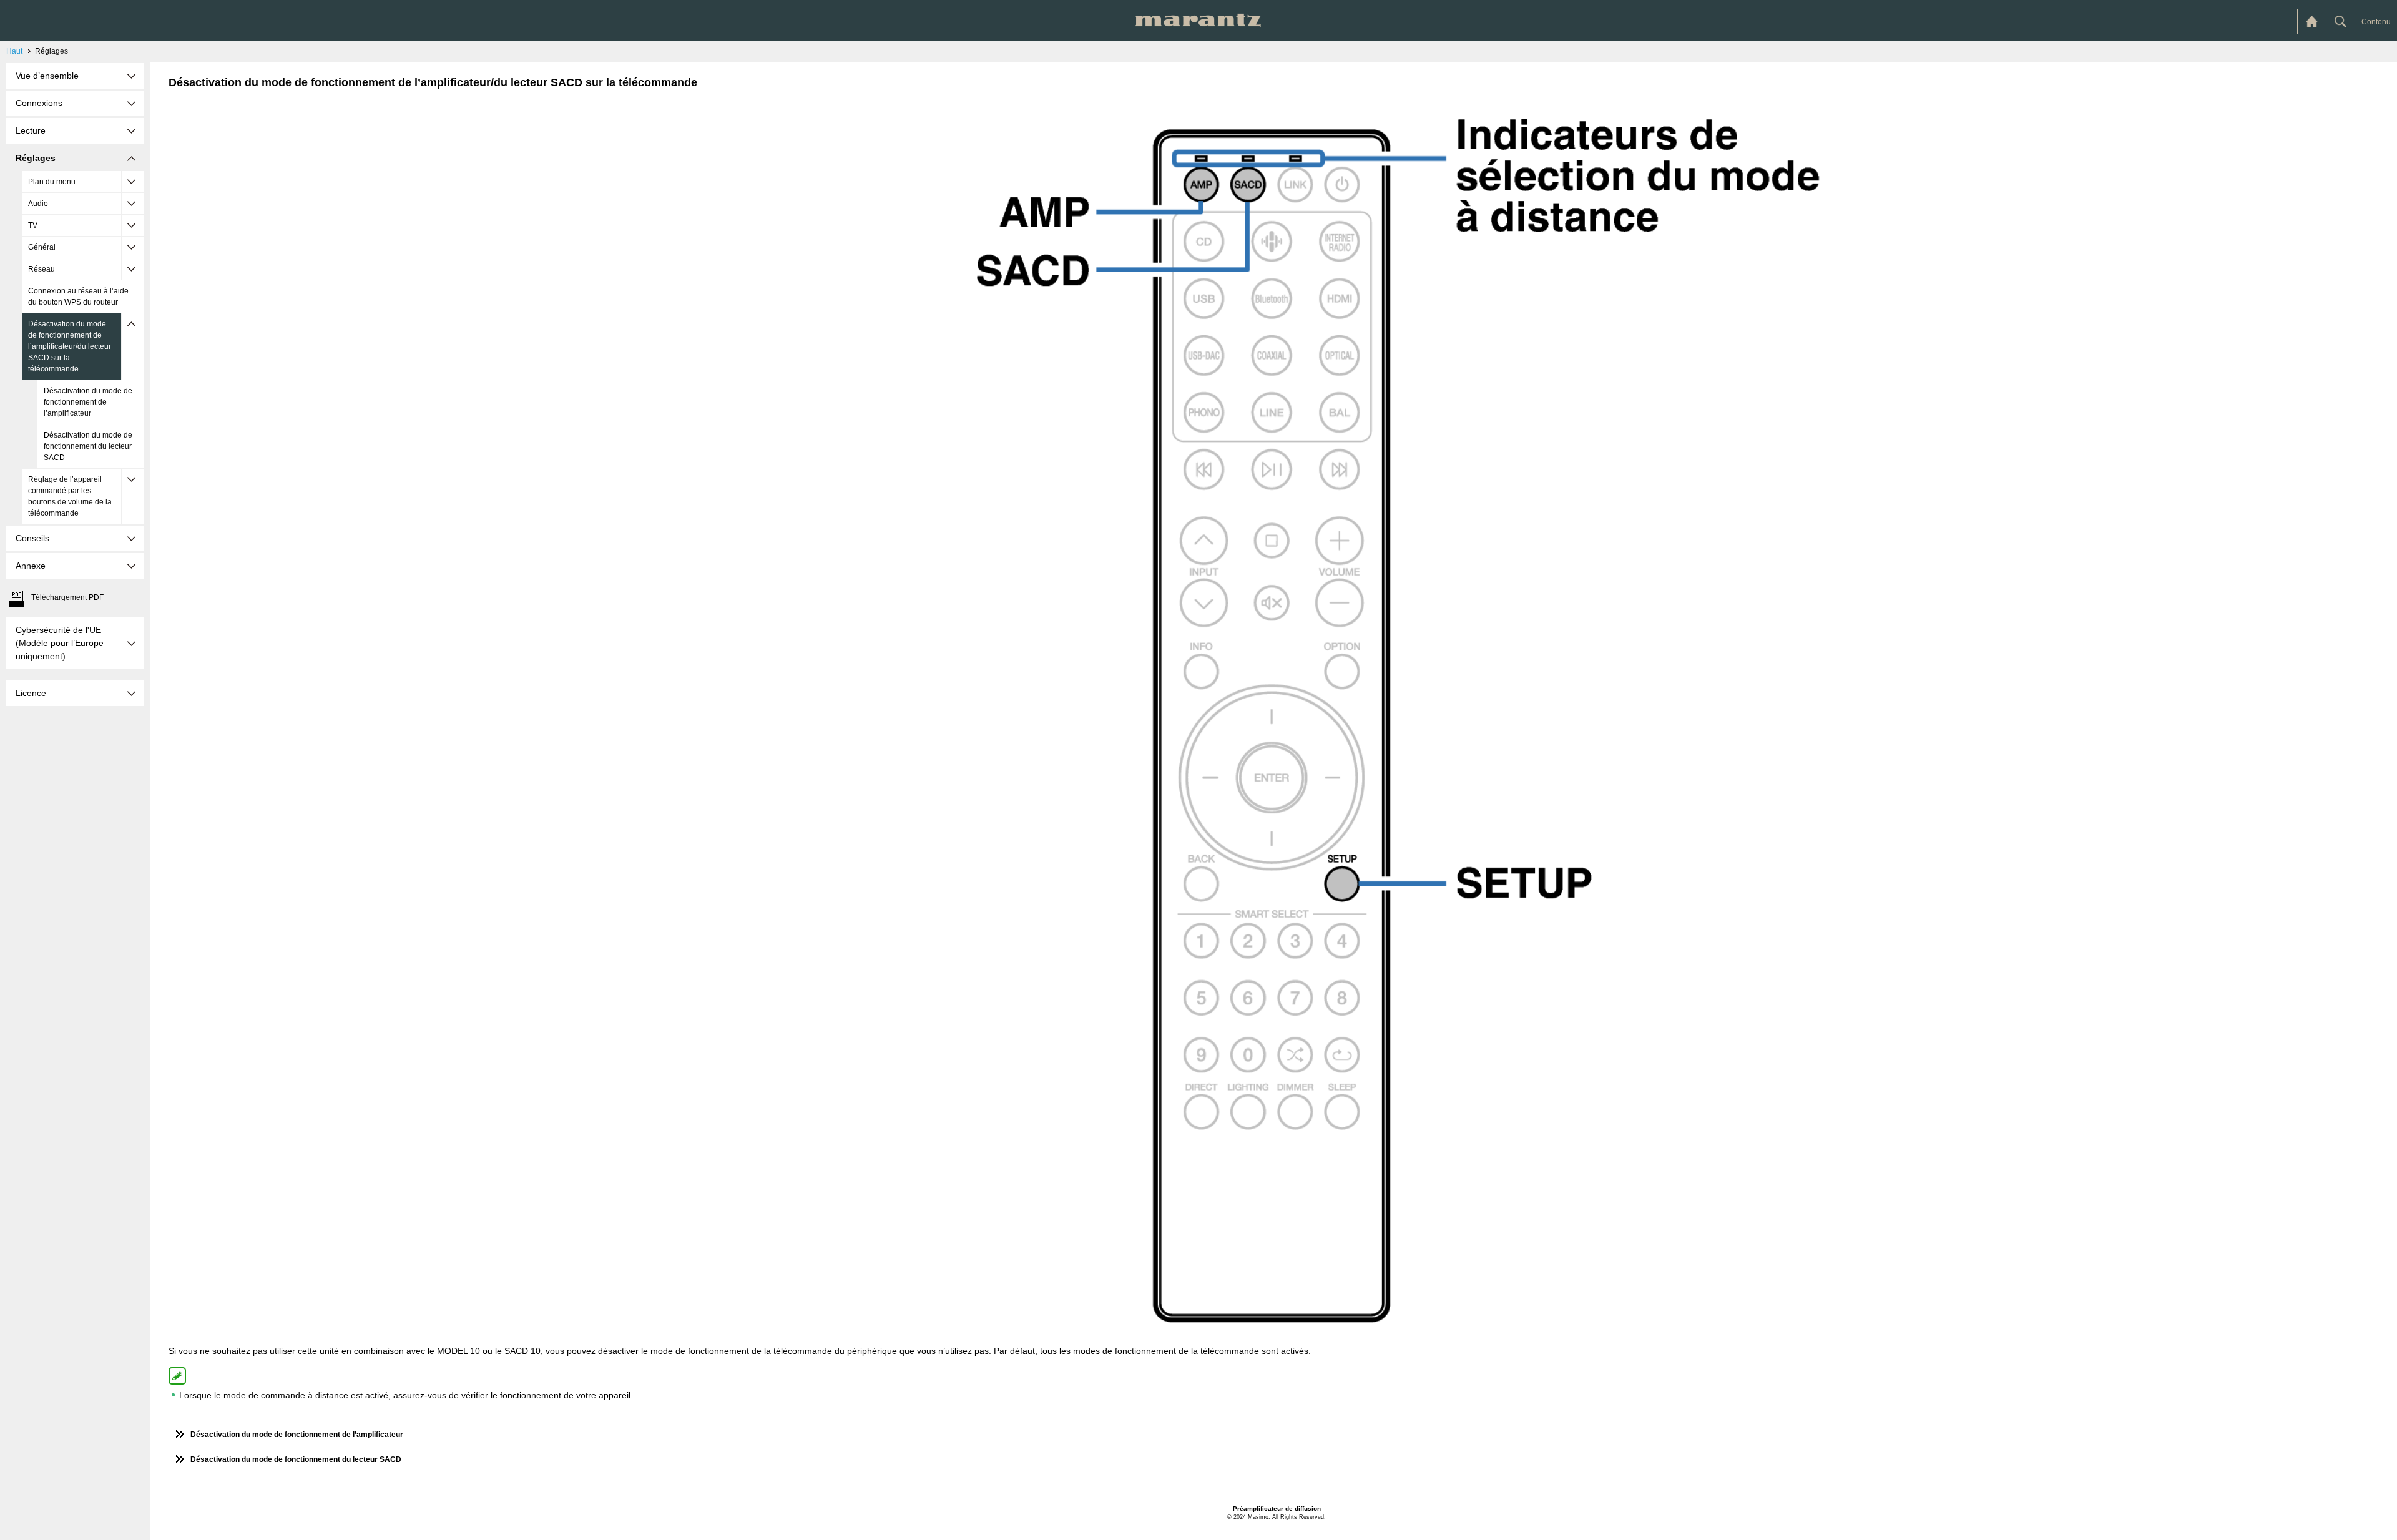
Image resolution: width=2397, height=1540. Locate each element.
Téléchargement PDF (67, 597)
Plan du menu (52, 182)
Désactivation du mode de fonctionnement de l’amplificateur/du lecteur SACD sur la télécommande (70, 346)
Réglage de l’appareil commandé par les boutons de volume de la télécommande (70, 496)
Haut (14, 51)
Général (42, 247)
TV (33, 225)
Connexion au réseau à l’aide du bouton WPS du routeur (78, 297)
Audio (38, 204)
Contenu (2376, 22)
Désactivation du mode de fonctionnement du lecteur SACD (88, 446)
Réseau (42, 269)
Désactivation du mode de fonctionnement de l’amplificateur (88, 402)
